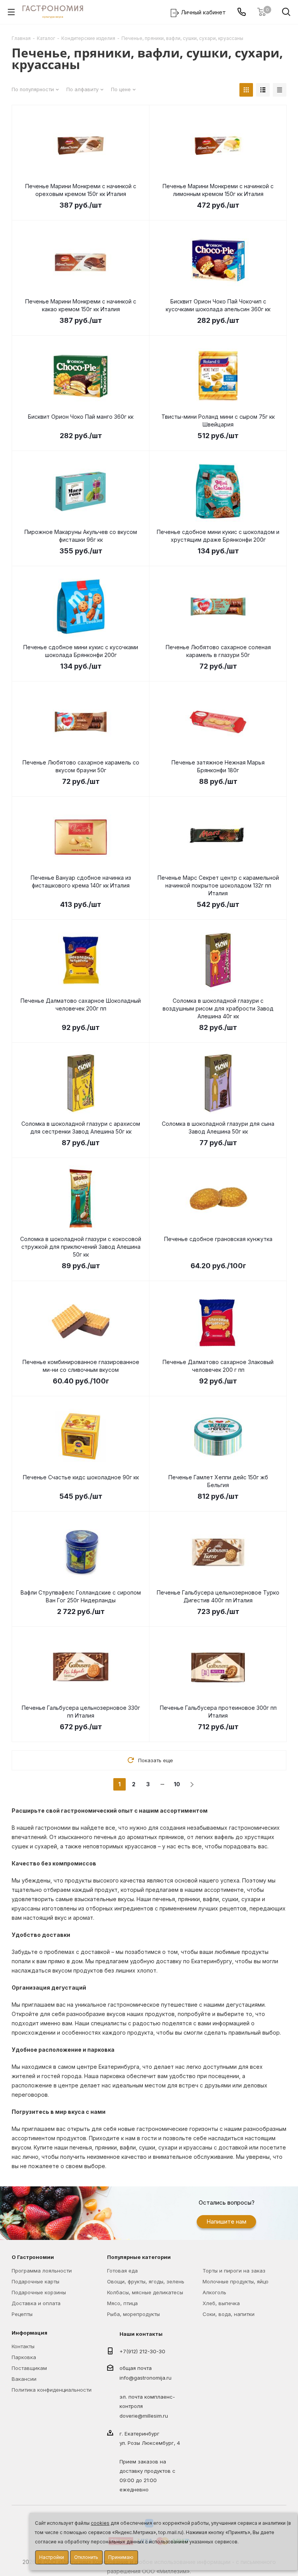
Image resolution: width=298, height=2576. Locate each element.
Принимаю (121, 2557)
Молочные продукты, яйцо (236, 2281)
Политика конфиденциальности (52, 2390)
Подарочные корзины (39, 2292)
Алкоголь (214, 2292)
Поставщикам (29, 2368)
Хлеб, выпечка (221, 2303)
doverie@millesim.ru (144, 2416)
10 (177, 1784)
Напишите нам (226, 2221)
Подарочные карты (36, 2281)
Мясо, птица (122, 2303)
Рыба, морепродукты (133, 2314)
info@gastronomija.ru (146, 2378)
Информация (29, 2333)
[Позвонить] (242, 12)
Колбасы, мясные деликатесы (145, 2292)
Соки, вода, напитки (229, 2314)
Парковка (24, 2357)
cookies (100, 2523)
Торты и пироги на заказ (234, 2271)
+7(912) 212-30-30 (142, 2351)
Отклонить (86, 2557)
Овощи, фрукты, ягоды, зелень (146, 2281)
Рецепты (22, 2314)
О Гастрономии (33, 2257)
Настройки (52, 2557)
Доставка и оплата (36, 2303)
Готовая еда (122, 2271)
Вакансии (24, 2379)
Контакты (23, 2346)
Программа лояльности (42, 2271)
